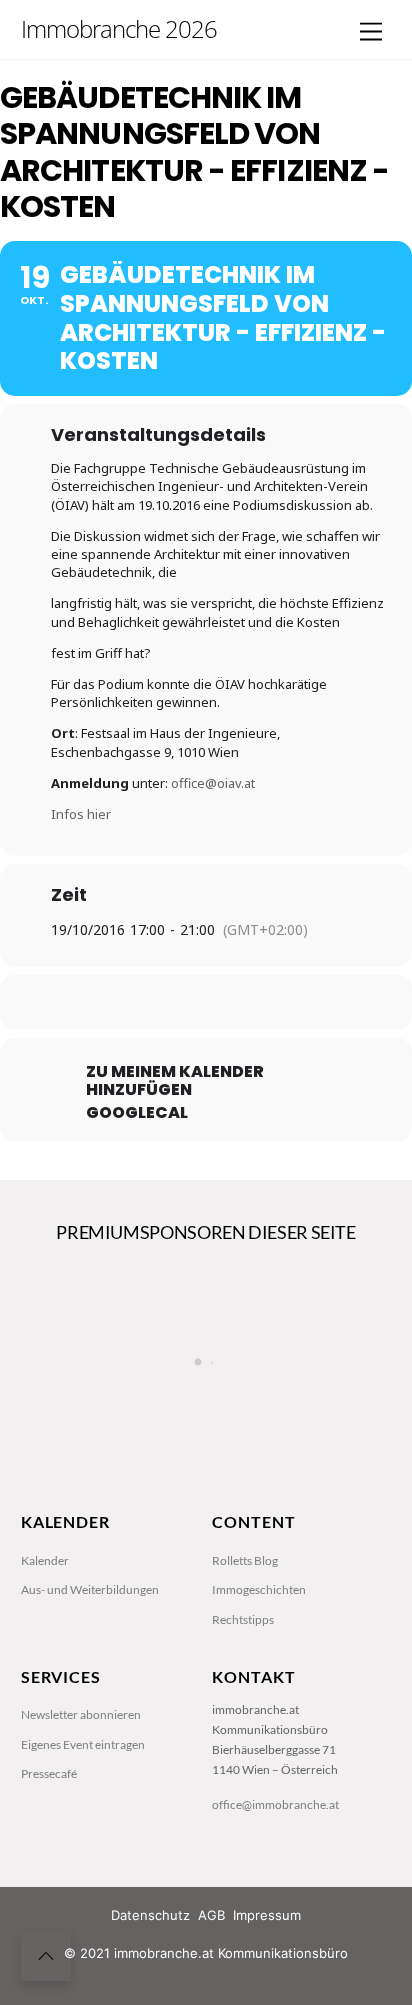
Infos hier (81, 814)
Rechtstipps (243, 1619)
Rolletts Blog (245, 1560)
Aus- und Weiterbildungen (90, 1589)
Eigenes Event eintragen (83, 1744)
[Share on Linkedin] (203, 1002)
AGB (211, 1915)
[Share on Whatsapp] (243, 1002)
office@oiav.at (213, 783)
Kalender (45, 1560)
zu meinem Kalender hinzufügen (175, 1081)
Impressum (267, 1915)
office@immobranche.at (275, 1804)
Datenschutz (150, 1915)
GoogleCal (137, 1113)
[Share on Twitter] (163, 1002)
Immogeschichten (259, 1589)
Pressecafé (49, 1773)
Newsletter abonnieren (81, 1714)
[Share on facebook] (123, 1002)
